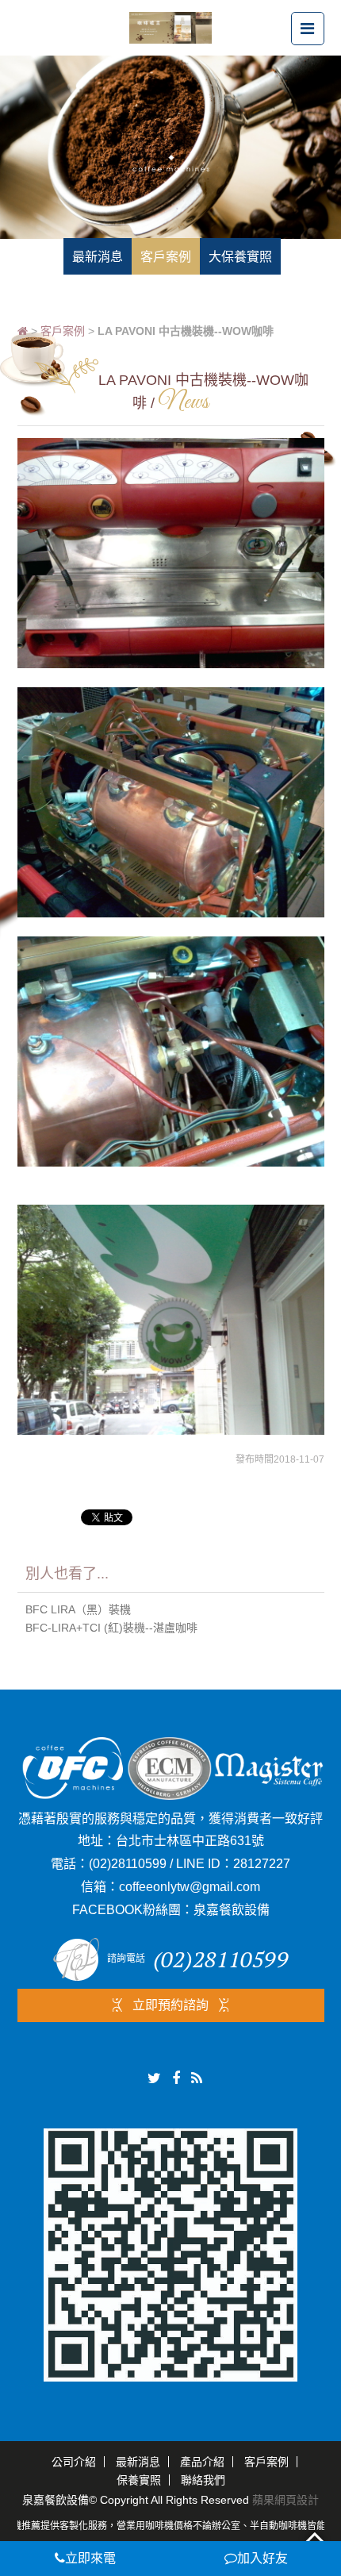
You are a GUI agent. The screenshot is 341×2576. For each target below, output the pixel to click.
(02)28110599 (128, 1864)
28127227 (262, 1864)
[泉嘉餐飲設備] (170, 27)
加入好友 (262, 2558)
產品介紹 (202, 2462)
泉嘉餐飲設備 (232, 1910)
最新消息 (138, 2462)
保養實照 (139, 2480)
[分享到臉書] (176, 2078)
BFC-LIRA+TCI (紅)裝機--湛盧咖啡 (111, 1628)
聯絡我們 (203, 2480)
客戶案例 (63, 331)
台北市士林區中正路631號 (190, 1841)
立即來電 (90, 2558)
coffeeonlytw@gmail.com (190, 1887)
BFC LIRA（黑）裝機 (78, 1609)
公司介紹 (74, 2462)
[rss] (197, 2078)
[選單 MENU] (308, 29)
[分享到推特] (154, 2078)
